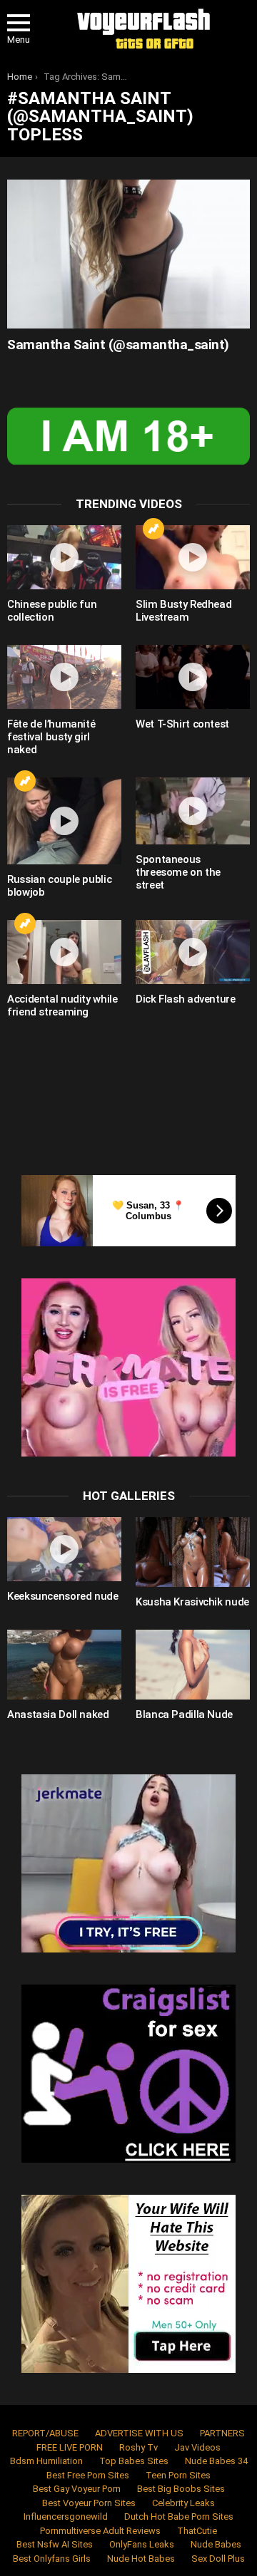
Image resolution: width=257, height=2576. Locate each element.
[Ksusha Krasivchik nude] (193, 1552)
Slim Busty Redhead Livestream (183, 611)
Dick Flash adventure (186, 999)
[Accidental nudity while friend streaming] (64, 952)
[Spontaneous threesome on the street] (193, 811)
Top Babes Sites (134, 2461)
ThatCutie (197, 2531)
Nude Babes (216, 2544)
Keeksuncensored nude (63, 1596)
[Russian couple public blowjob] (64, 821)
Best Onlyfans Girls (52, 2559)
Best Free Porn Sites (88, 2475)
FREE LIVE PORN (70, 2447)
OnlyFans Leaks (142, 2544)
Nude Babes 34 (216, 2461)
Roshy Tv (138, 2447)
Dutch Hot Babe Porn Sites (179, 2516)
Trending (153, 529)
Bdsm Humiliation (46, 2461)
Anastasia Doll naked (58, 1714)
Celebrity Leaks (183, 2503)
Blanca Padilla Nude (184, 1714)
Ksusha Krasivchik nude (192, 1602)
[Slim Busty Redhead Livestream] (193, 557)
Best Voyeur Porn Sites (89, 2503)
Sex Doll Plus (218, 2559)
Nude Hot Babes (141, 2559)
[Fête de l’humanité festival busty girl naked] (64, 677)
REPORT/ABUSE (45, 2433)
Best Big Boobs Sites (181, 2489)
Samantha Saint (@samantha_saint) (118, 345)
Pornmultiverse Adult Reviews (100, 2531)
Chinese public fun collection (52, 611)
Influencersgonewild (66, 2516)
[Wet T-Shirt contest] (193, 677)
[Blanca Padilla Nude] (193, 1665)
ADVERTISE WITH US (139, 2433)
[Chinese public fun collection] (64, 557)
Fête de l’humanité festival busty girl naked (51, 737)
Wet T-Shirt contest (182, 724)
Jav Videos (197, 2447)
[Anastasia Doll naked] (64, 1665)
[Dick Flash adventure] (193, 952)
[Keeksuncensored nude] (64, 1549)
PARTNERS (222, 2433)
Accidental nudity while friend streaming (62, 1005)
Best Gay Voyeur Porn (77, 2489)
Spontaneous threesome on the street (178, 872)
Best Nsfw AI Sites (55, 2544)
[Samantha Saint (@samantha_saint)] (128, 254)
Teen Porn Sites (178, 2475)
